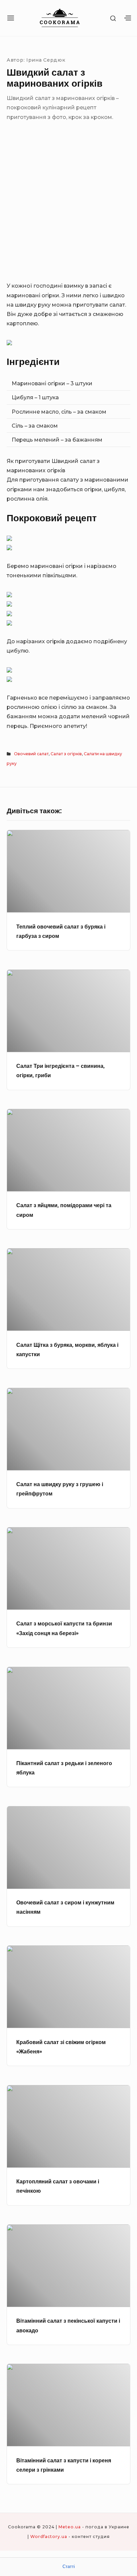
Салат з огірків (66, 754)
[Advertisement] (68, 209)
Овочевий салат (31, 754)
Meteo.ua (70, 2527)
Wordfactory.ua (49, 2537)
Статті (69, 2567)
